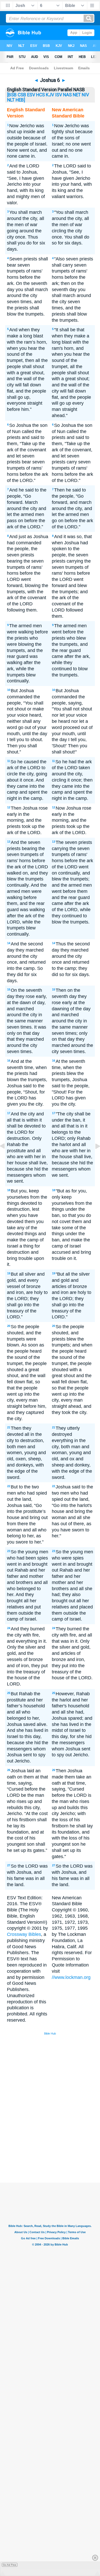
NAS (67, 95)
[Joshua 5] (6, 1158)
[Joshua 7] (94, 1158)
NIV (85, 95)
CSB (22, 95)
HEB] (20, 100)
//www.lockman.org (71, 1977)
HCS (41, 95)
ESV (31, 95)
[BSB (12, 95)
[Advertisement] (57, 2144)
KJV (50, 95)
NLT (11, 100)
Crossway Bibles (24, 1934)
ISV (59, 95)
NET (77, 95)
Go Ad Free (10, 2565)
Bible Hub (50, 2033)
